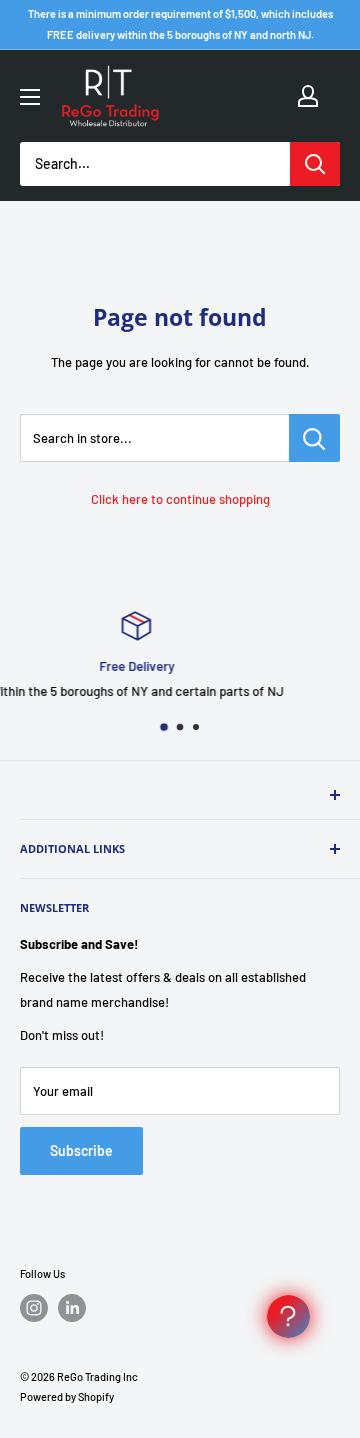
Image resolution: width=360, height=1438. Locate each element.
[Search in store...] (314, 438)
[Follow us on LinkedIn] (72, 1308)
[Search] (315, 164)
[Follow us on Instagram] (34, 1308)
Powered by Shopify (67, 1396)
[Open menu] (30, 97)
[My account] (308, 96)
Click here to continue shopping (180, 499)
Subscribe (81, 1150)
